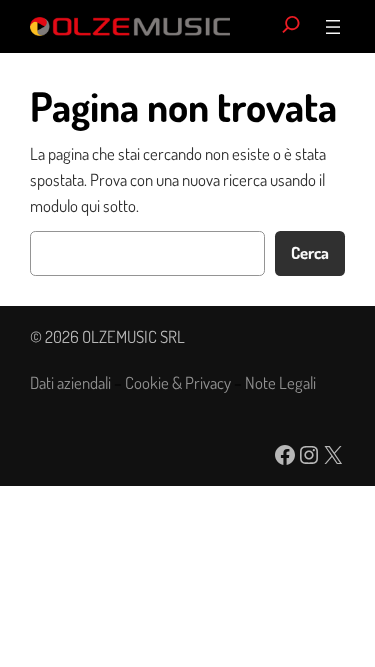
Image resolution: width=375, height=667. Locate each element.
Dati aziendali (70, 382)
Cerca (310, 252)
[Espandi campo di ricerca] (291, 26)
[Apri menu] (333, 27)
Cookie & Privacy (178, 382)
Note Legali (280, 382)
